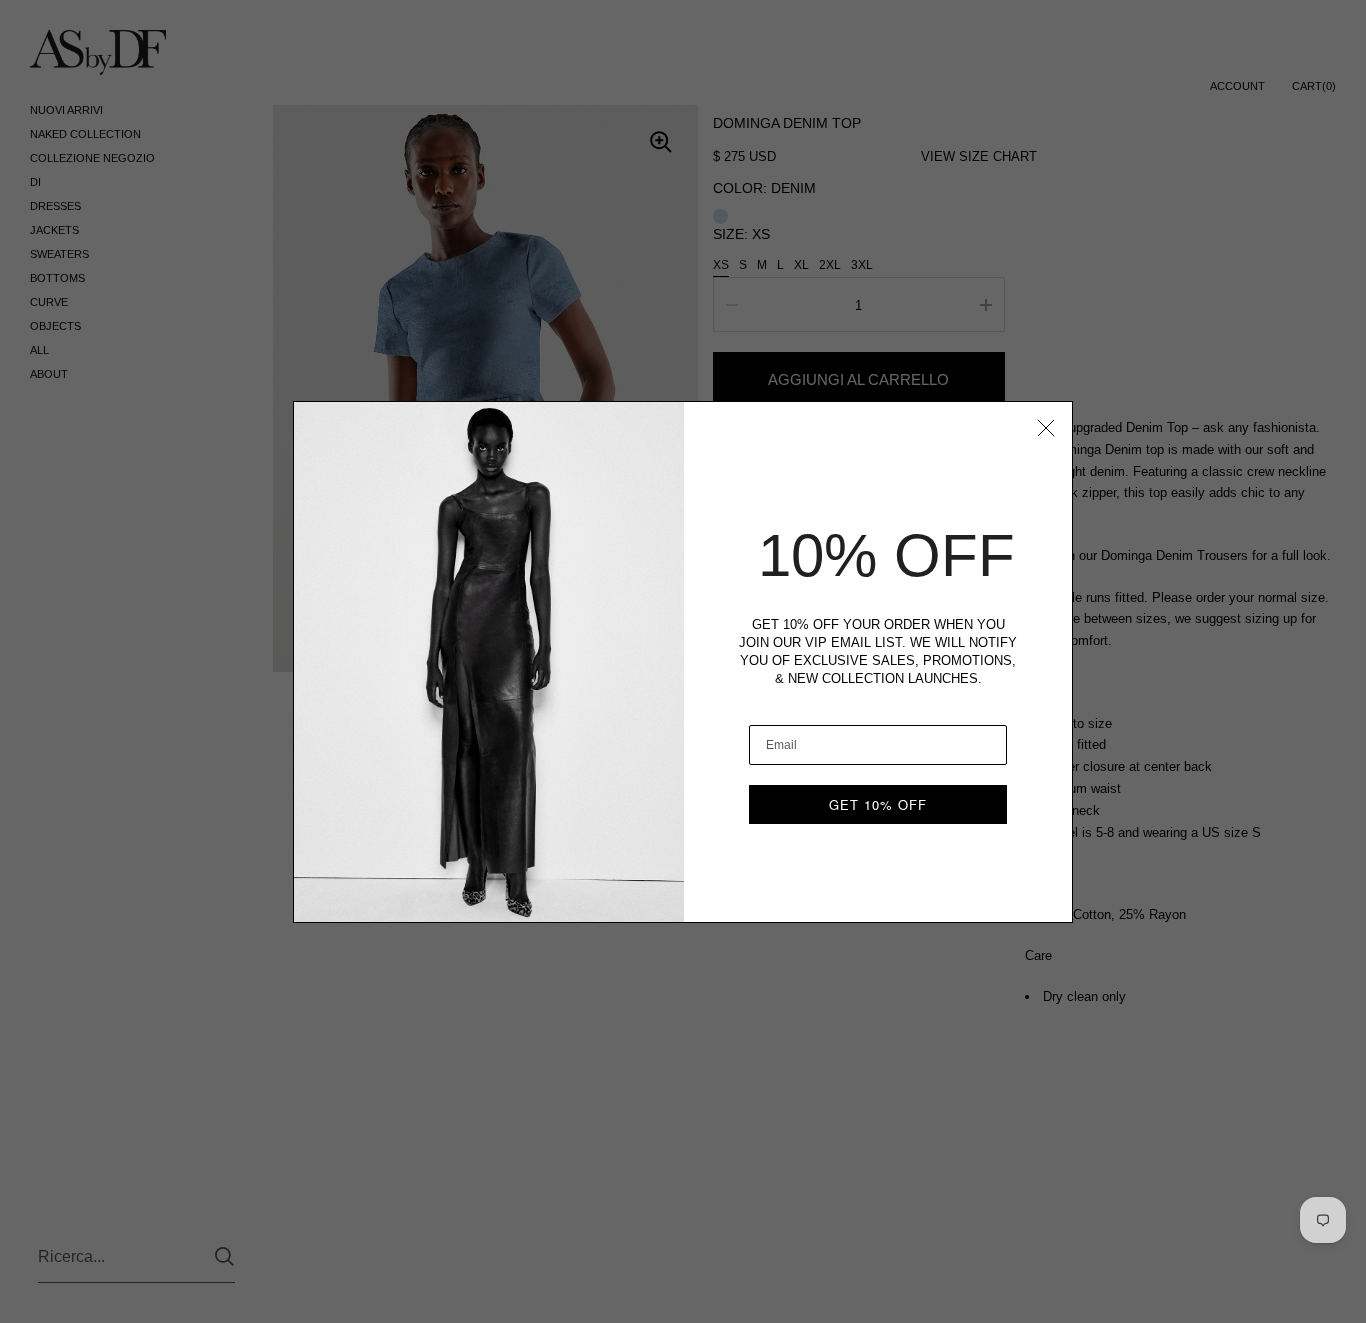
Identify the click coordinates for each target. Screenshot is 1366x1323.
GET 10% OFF (878, 804)
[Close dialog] (1046, 428)
